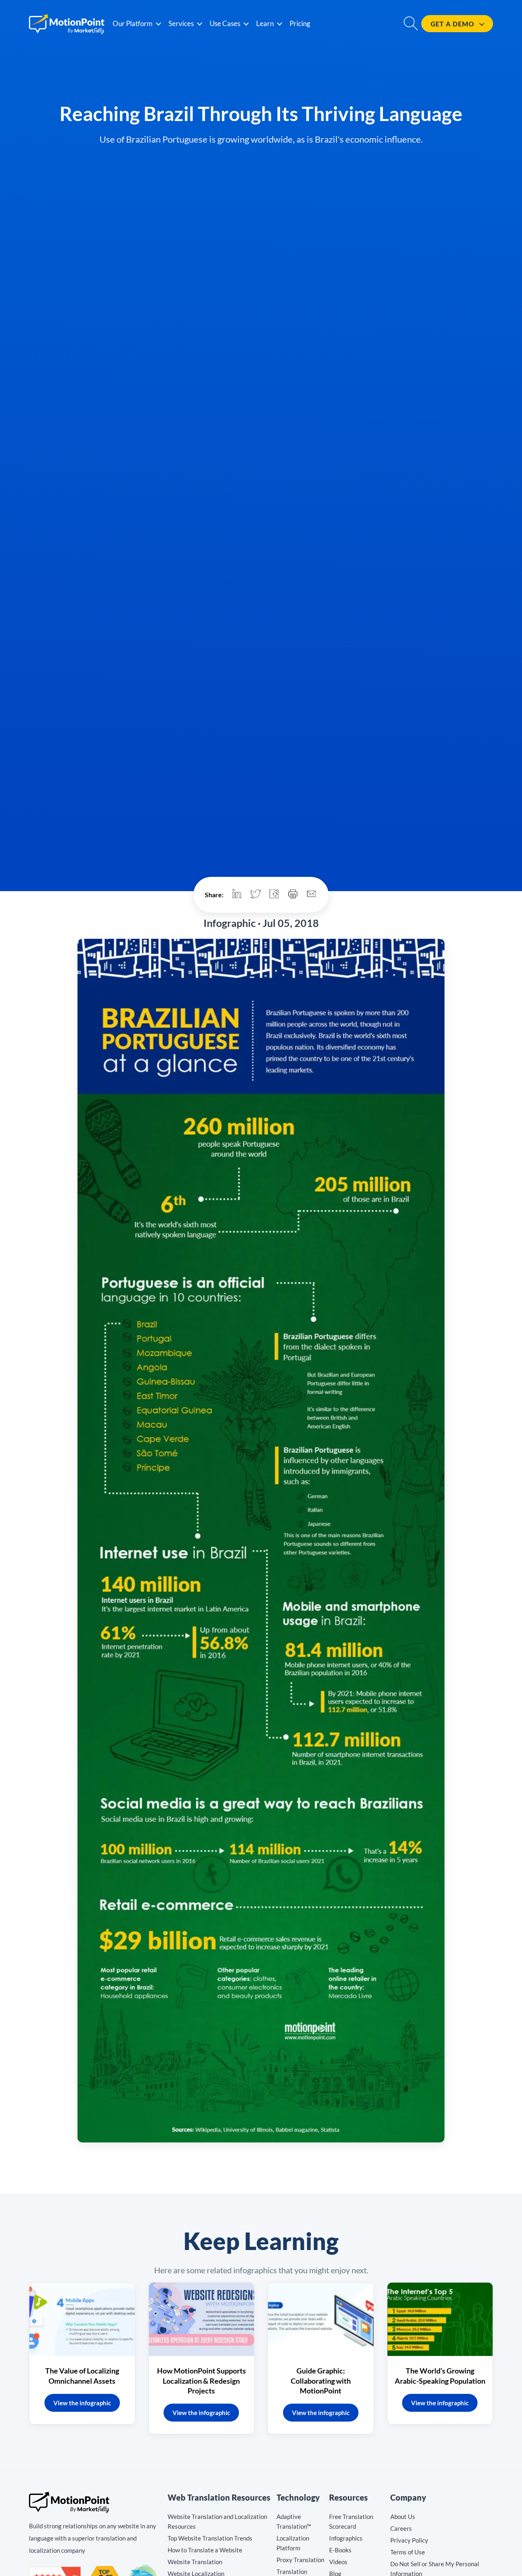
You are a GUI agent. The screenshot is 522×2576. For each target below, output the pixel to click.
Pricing (300, 23)
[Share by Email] (312, 895)
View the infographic (82, 2403)
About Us (403, 2517)
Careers (401, 2528)
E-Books (340, 2550)
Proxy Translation (300, 2560)
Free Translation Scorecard (351, 2521)
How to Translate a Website (205, 2550)
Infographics (346, 2538)
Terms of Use (408, 2552)
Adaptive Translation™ (294, 2521)
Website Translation (195, 2562)
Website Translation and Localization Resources (217, 2521)
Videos (338, 2562)
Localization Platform (293, 2543)
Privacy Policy (409, 2540)
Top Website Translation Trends (210, 2538)
